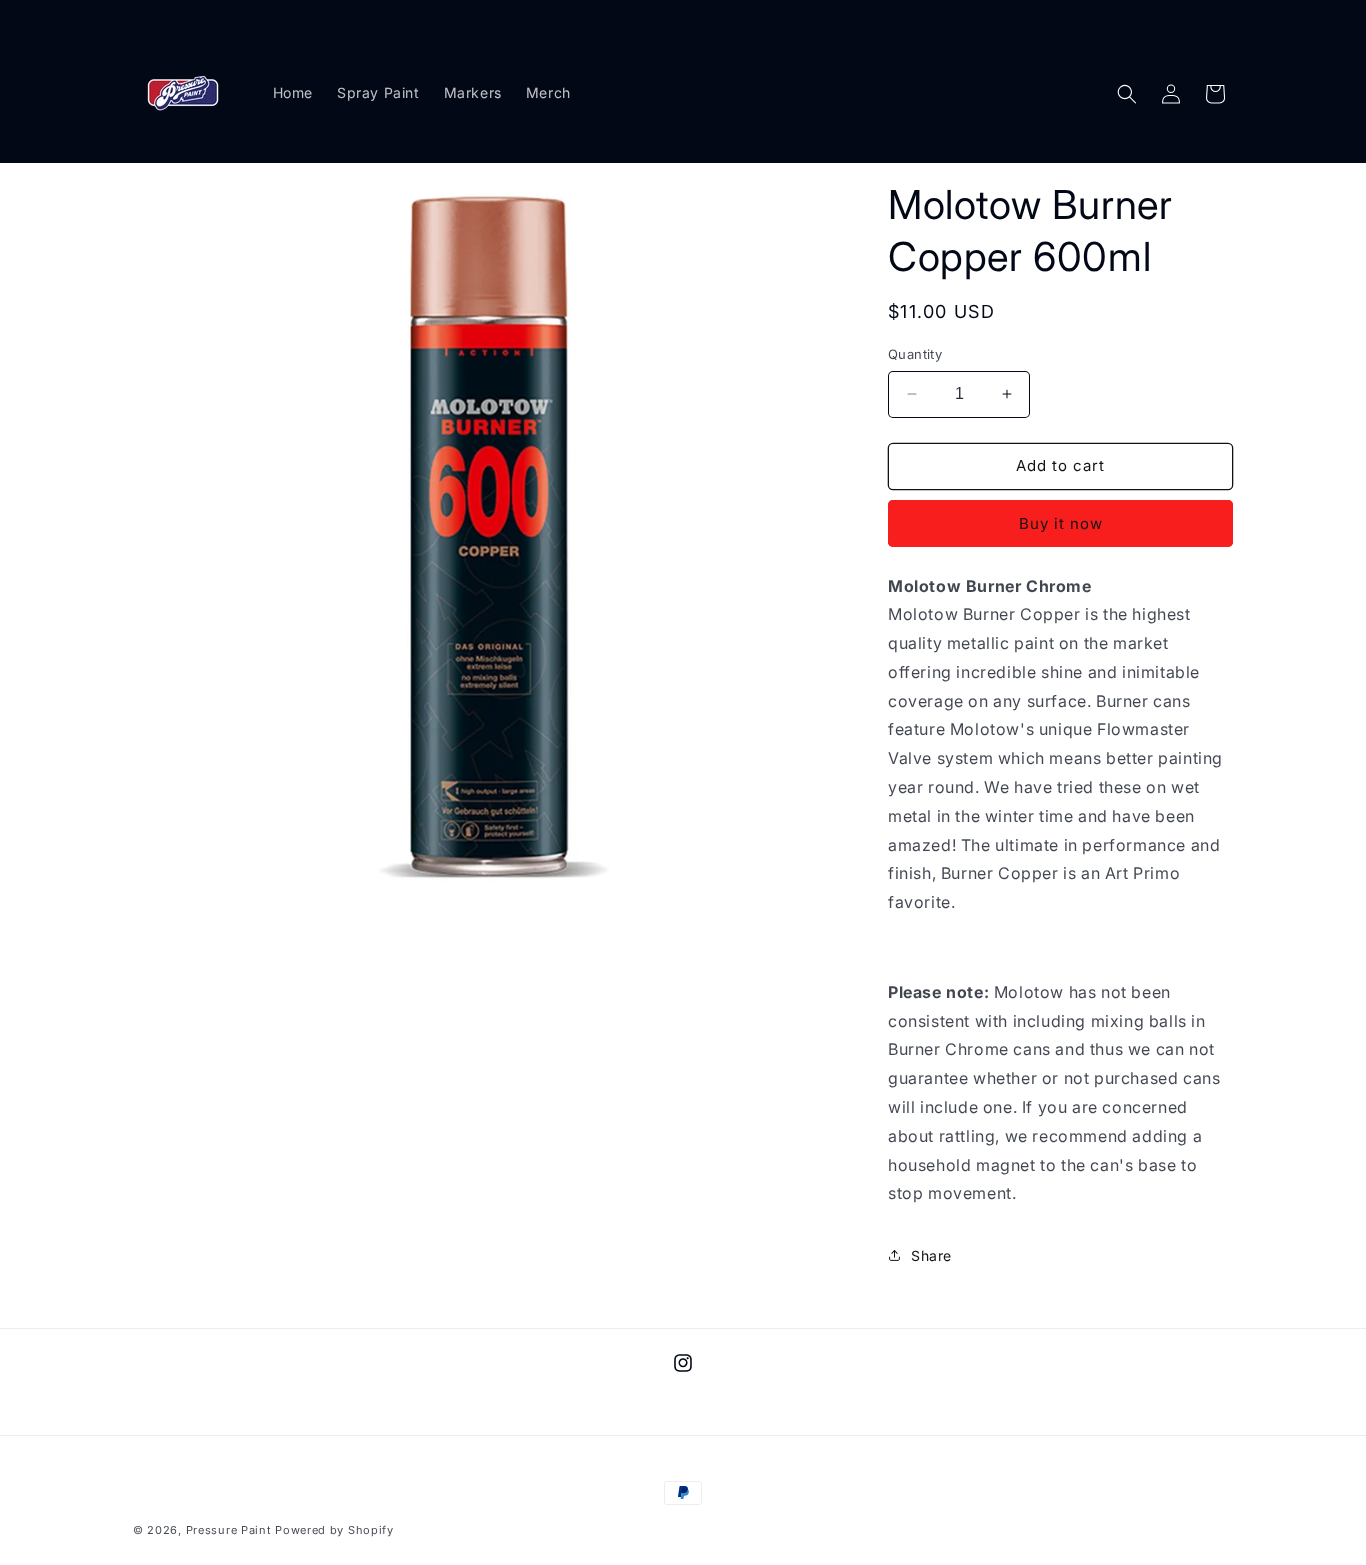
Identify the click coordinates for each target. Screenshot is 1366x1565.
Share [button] (931, 1255)
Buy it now (1061, 523)
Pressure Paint (231, 1530)
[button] (1127, 94)
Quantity (915, 354)
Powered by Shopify (334, 1530)
